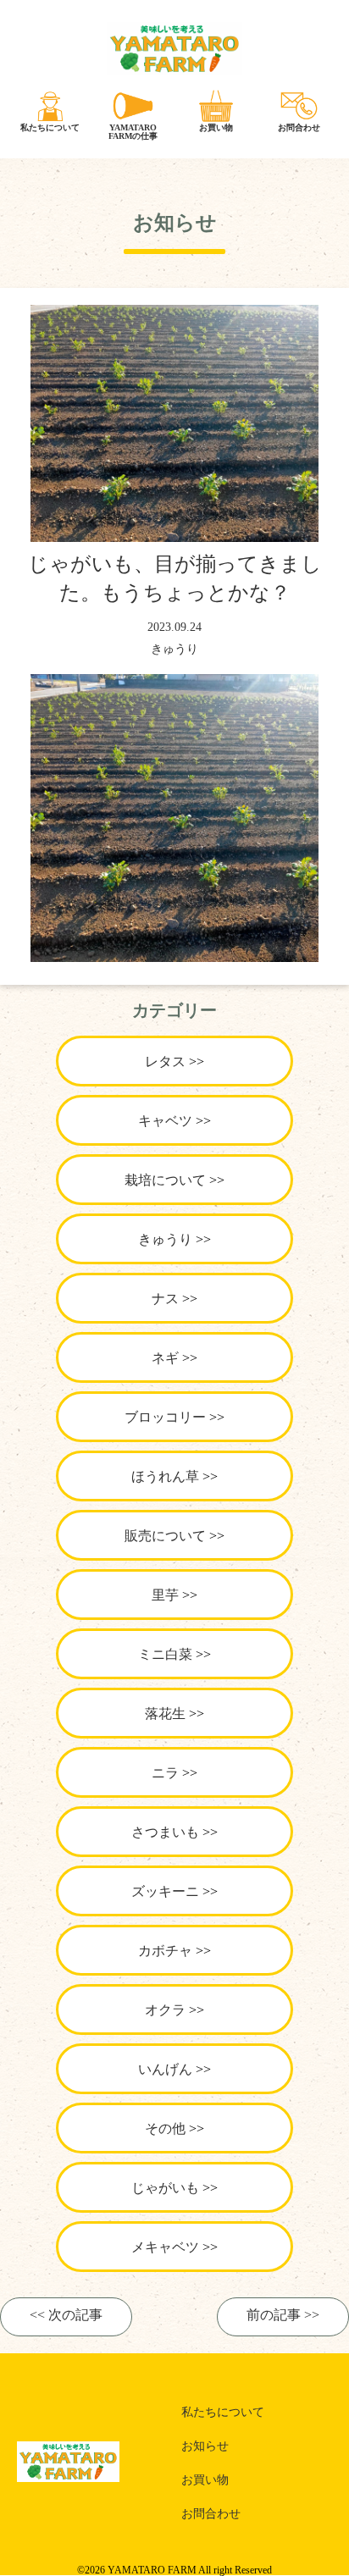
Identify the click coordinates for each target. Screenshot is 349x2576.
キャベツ (165, 1121)
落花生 (165, 1714)
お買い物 (205, 2480)
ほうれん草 (165, 1476)
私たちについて (223, 2412)
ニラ (165, 1773)
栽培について (165, 1180)
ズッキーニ (165, 1891)
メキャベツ (165, 2247)
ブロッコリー (165, 1417)
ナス (165, 1299)
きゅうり (174, 649)
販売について (165, 1536)
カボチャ (165, 1951)
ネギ (165, 1358)
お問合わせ (211, 2514)
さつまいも (165, 1832)
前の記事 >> (283, 2315)
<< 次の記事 (66, 2315)
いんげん (165, 2069)
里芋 (165, 1595)
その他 (165, 2128)
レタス (165, 1061)
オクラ (165, 2010)
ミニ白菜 (165, 1654)
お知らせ (205, 2446)
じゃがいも (165, 2188)
